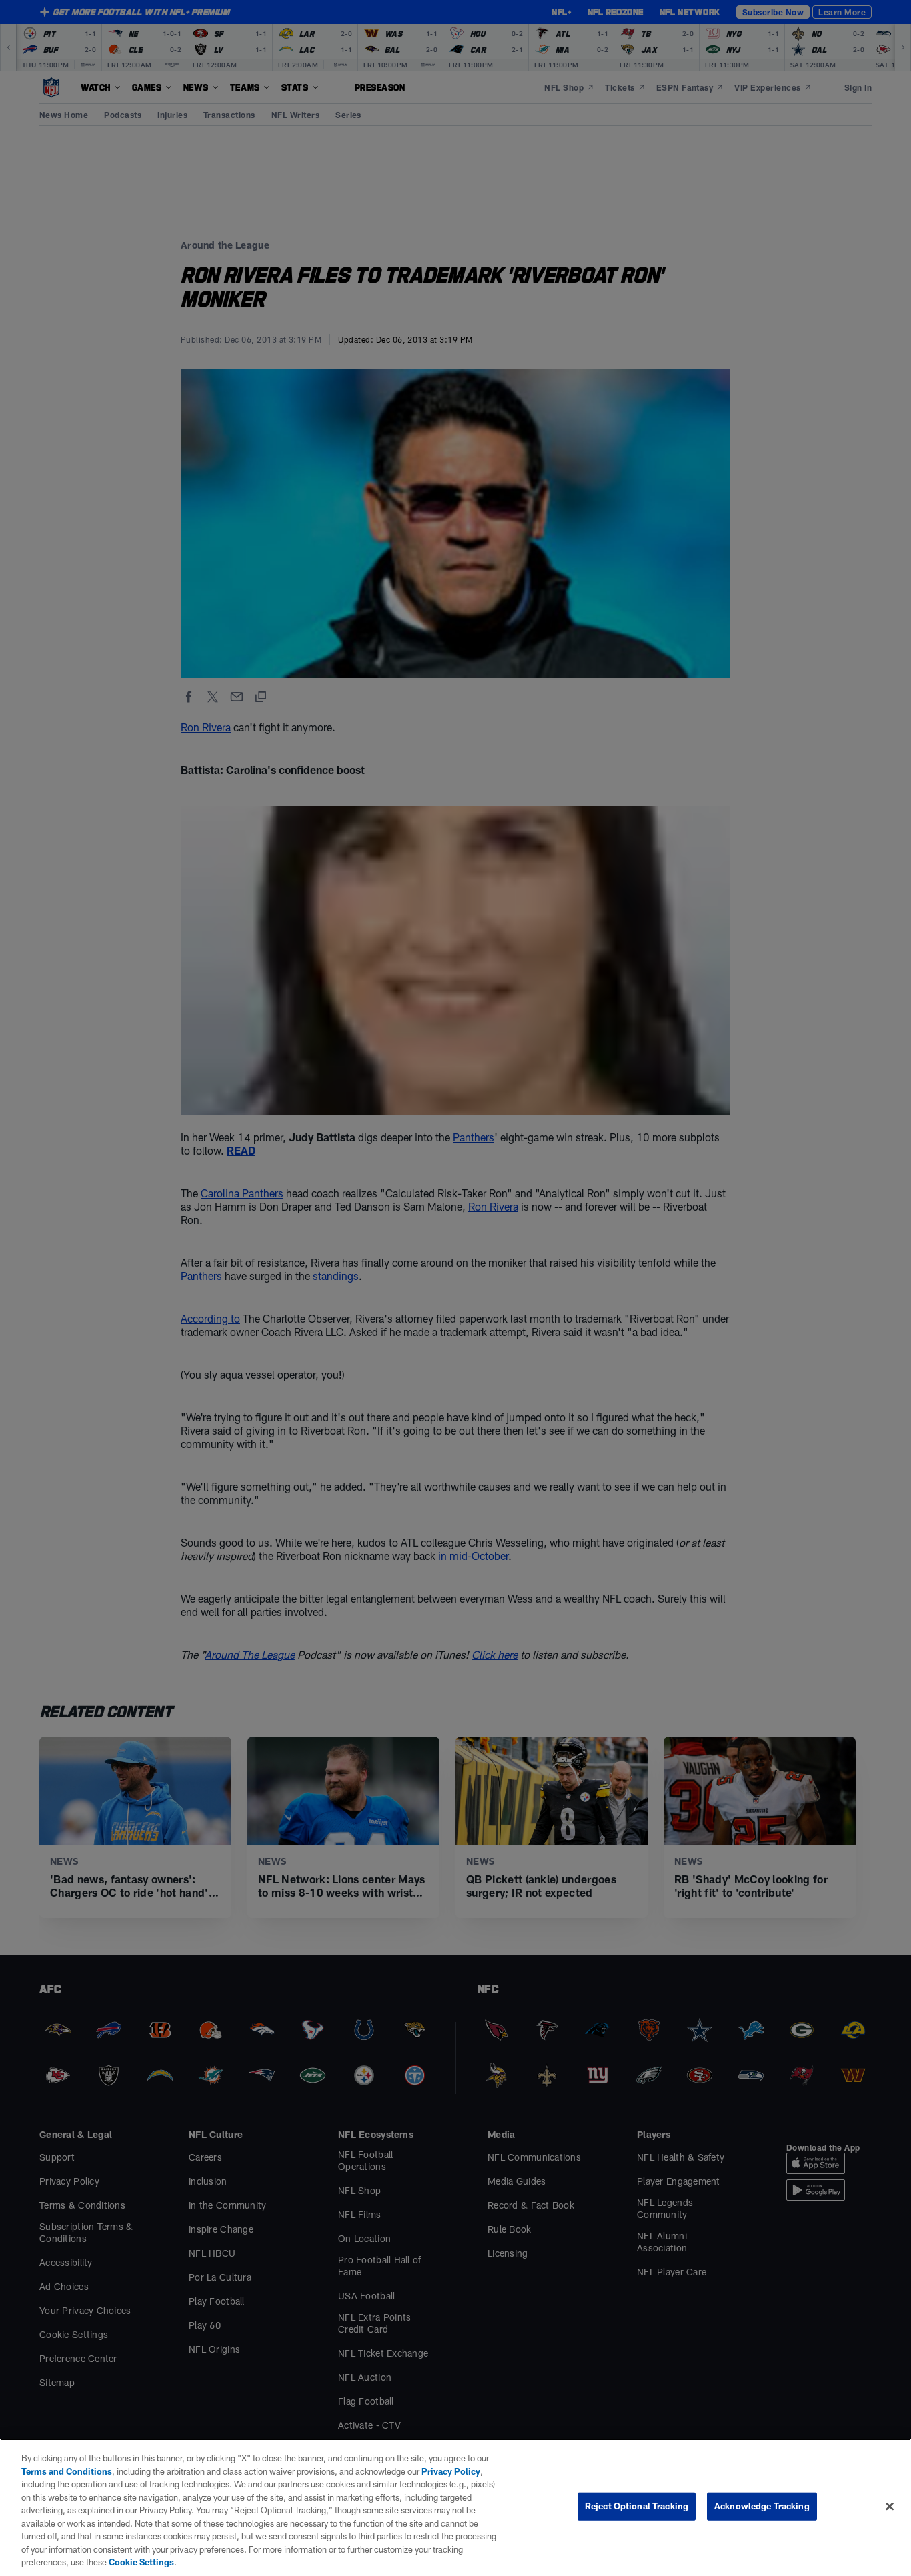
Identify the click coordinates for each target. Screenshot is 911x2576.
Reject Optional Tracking (637, 2506)
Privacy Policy (451, 2471)
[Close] (890, 2507)
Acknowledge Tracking (762, 2506)
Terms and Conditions (67, 2471)
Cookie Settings (141, 2562)
